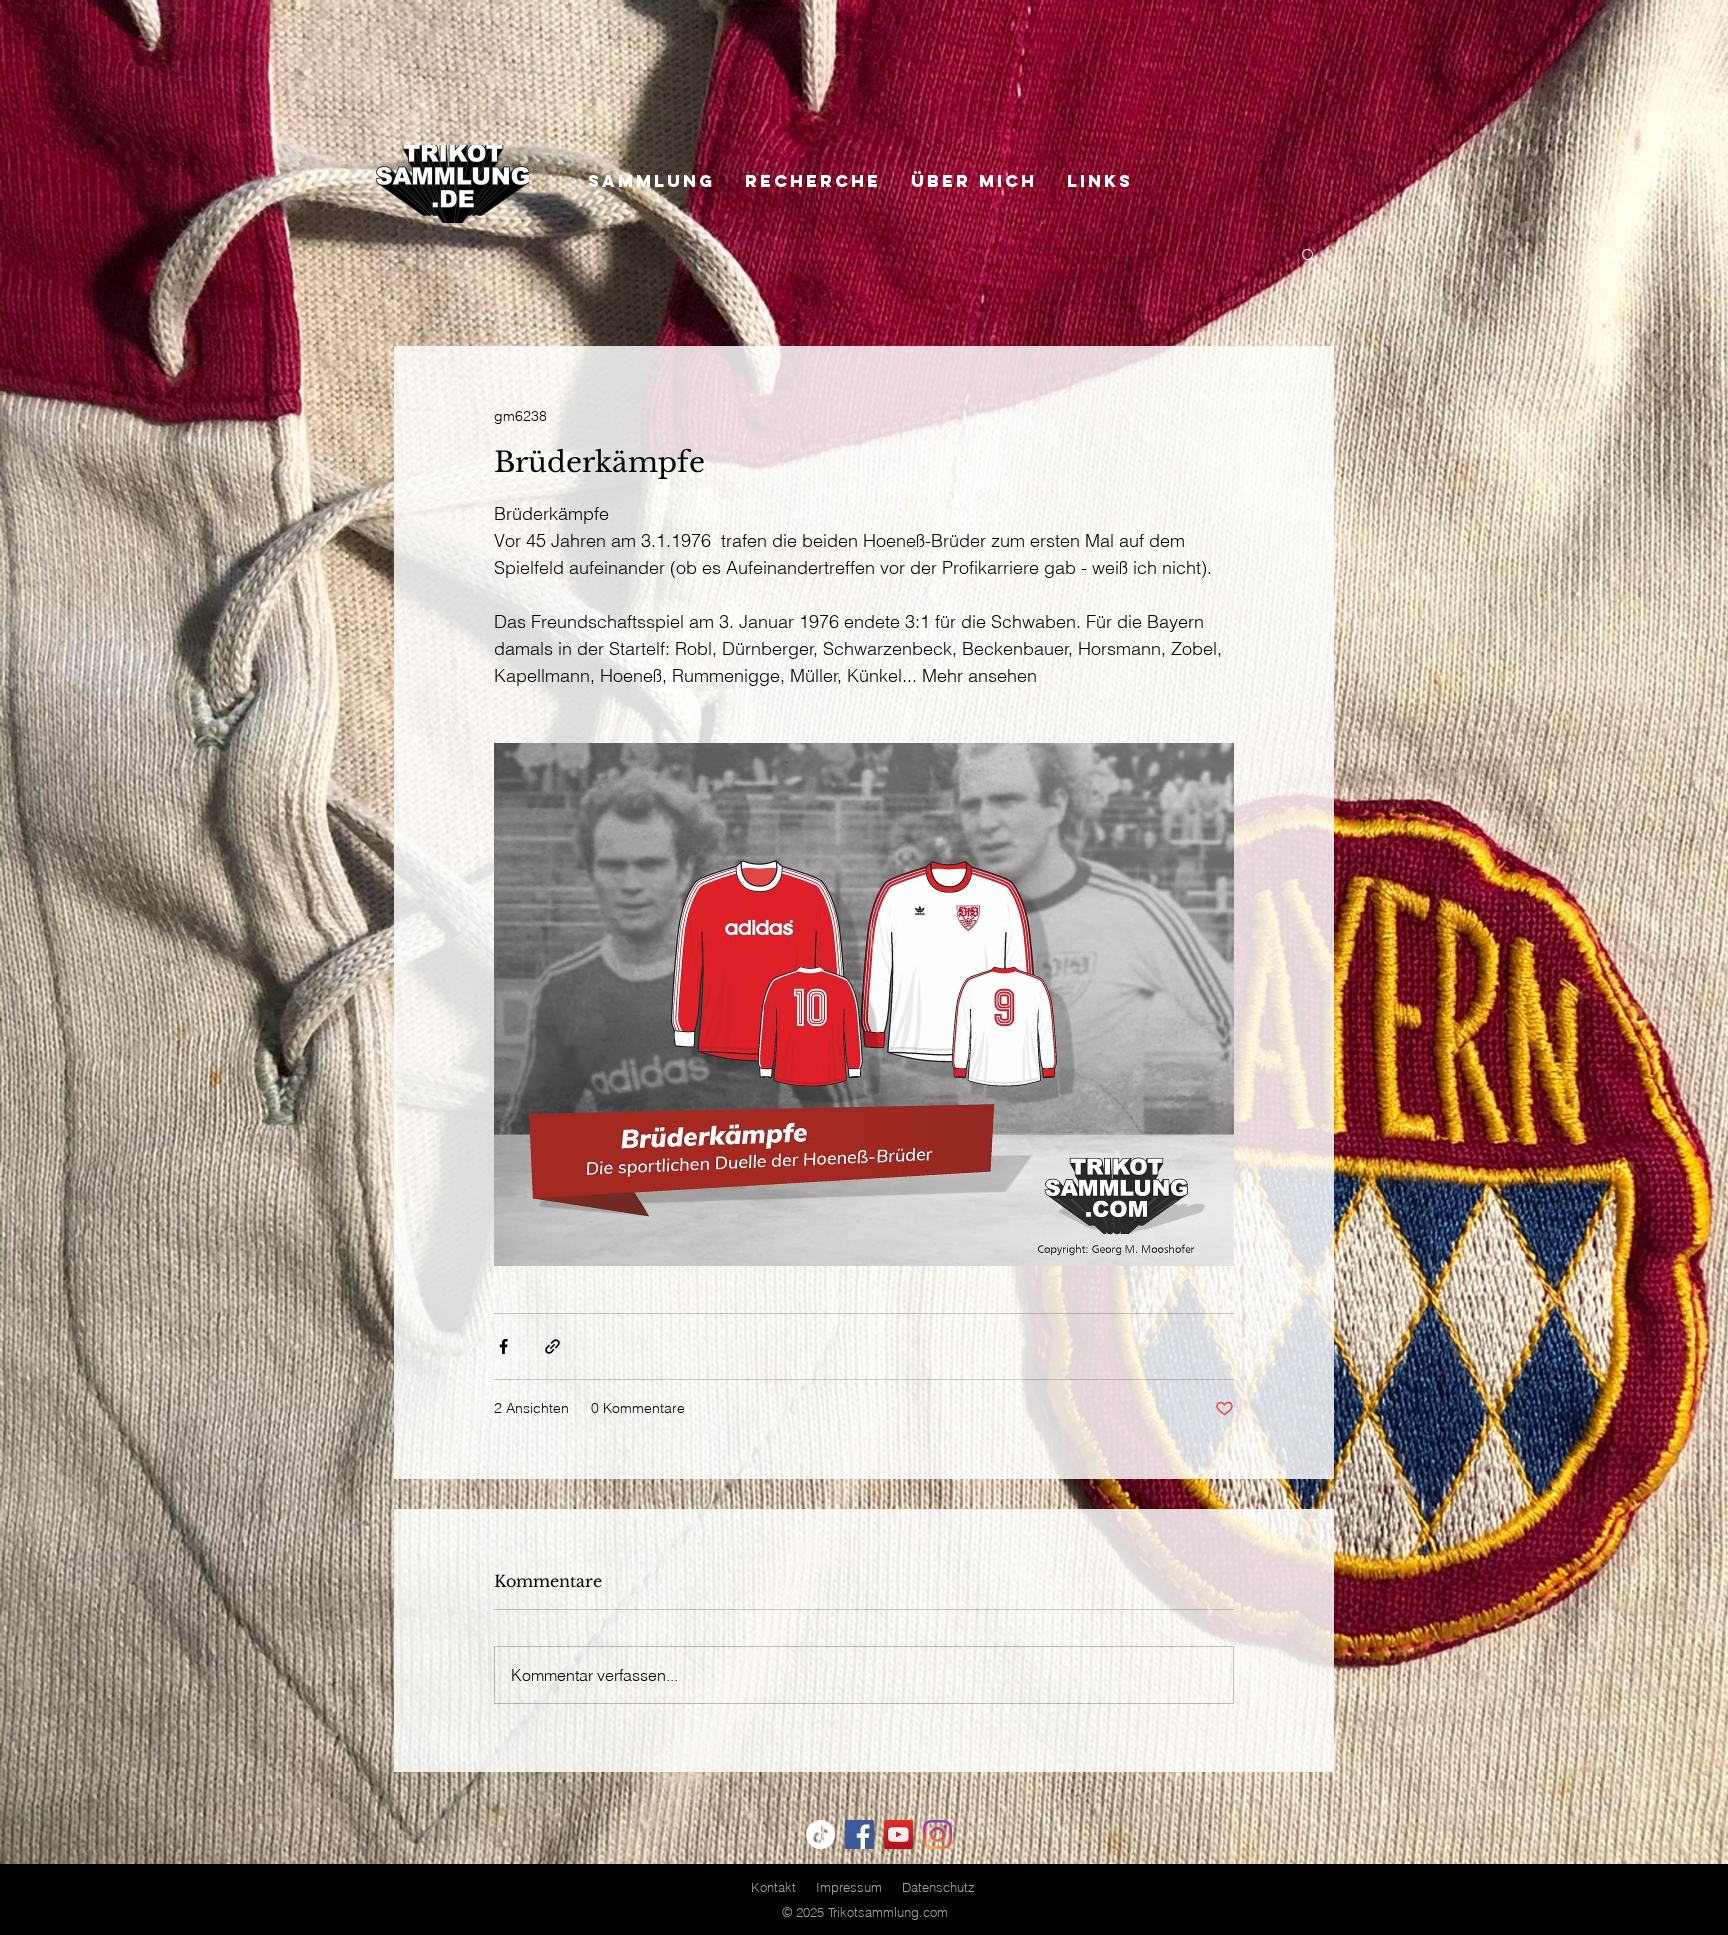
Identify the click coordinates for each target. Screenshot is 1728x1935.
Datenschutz (938, 1887)
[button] (1308, 254)
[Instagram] (937, 1834)
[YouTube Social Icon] (898, 1834)
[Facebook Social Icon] (859, 1834)
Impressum (849, 1887)
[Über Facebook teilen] (503, 1346)
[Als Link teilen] (552, 1346)
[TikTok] (820, 1834)
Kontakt (773, 1887)
